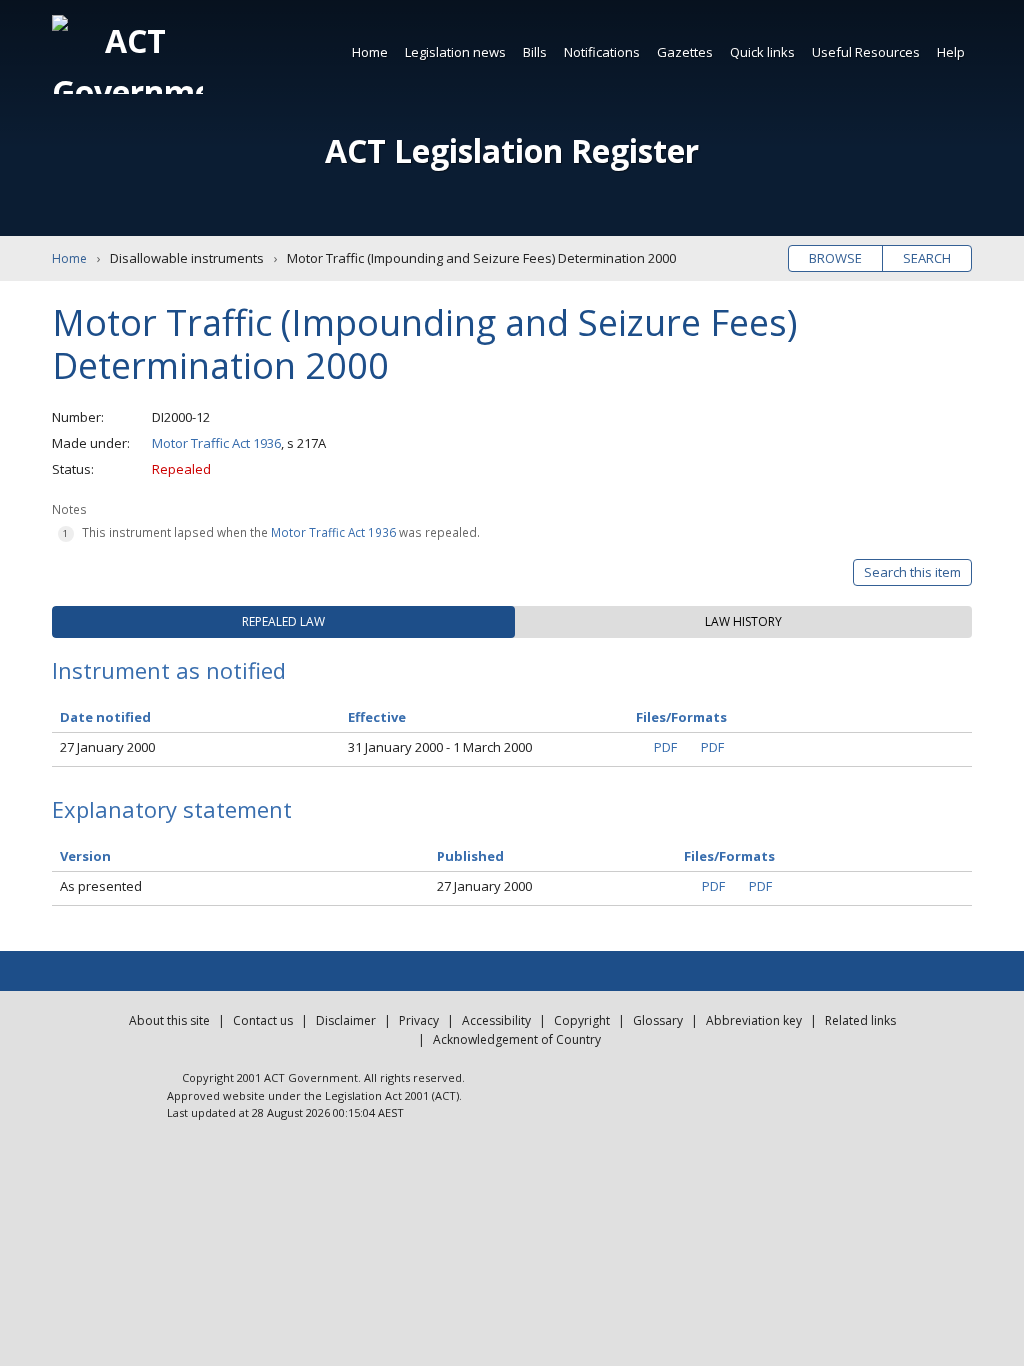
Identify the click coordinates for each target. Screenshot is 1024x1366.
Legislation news (455, 52)
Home (370, 52)
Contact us (263, 1020)
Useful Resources (866, 52)
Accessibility (496, 1020)
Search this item (912, 572)
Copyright (582, 1020)
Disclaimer (346, 1020)
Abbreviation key (754, 1020)
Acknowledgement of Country (517, 1039)
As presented (101, 886)
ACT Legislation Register (512, 150)
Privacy (419, 1020)
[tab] (283, 622)
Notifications (602, 52)
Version (85, 856)
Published (470, 856)
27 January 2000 (107, 747)
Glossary (658, 1020)
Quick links (762, 52)
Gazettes (685, 52)
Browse (835, 258)
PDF (665, 747)
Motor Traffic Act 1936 (216, 443)
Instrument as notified (169, 670)
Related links (860, 1020)
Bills (535, 52)
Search (927, 258)
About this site (169, 1020)
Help (951, 52)
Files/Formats (729, 856)
